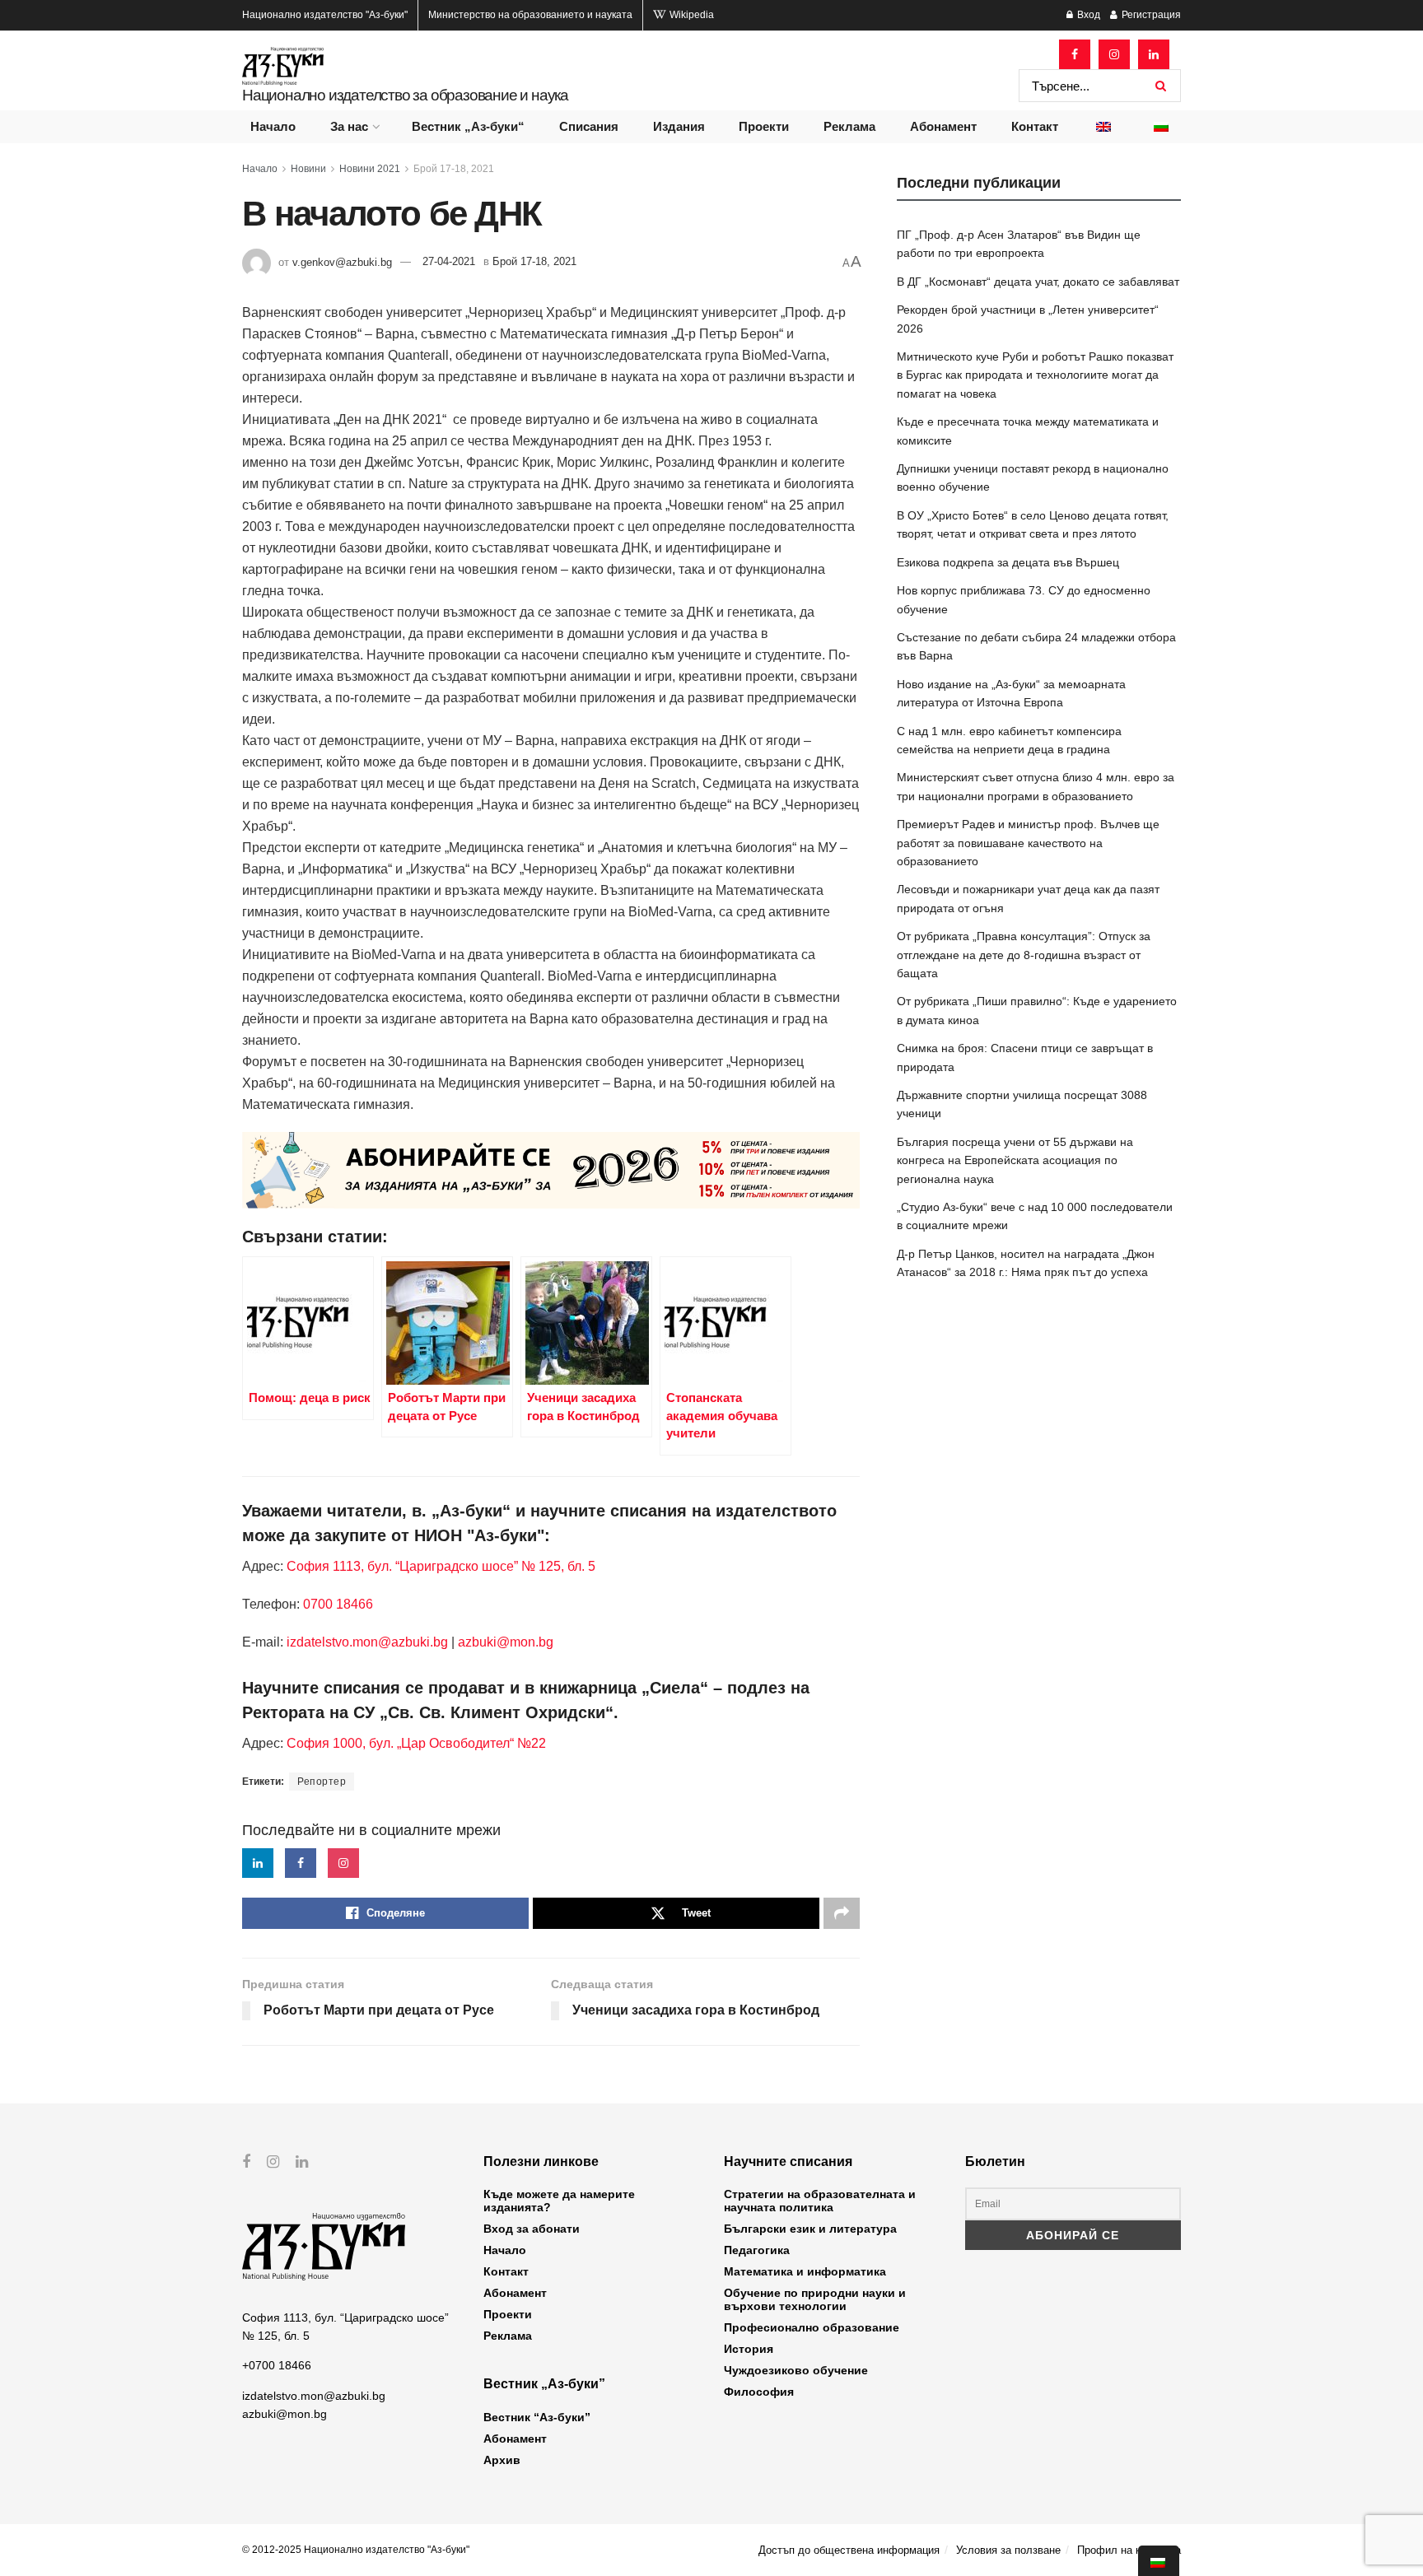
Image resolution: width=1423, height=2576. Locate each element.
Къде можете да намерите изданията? (559, 2201)
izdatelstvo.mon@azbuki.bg (367, 1642)
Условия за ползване (1008, 2550)
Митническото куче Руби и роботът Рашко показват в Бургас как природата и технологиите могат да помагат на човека (1035, 375)
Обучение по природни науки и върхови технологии (815, 2299)
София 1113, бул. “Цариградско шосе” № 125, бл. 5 (439, 1566)
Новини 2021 (370, 169)
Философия (759, 2392)
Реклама (849, 126)
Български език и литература (810, 2229)
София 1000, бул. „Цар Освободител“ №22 (416, 1743)
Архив (502, 2460)
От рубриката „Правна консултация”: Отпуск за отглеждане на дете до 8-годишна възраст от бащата (1024, 955)
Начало (273, 126)
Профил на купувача (1129, 2550)
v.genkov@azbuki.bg (342, 261)
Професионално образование (812, 2327)
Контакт (1035, 126)
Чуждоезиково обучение (796, 2370)
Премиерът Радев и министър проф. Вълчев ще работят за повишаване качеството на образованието (1028, 843)
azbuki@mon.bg (506, 1642)
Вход (1087, 15)
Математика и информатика (805, 2271)
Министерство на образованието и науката (530, 15)
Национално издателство (325, 15)
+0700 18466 (277, 2365)
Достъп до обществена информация (849, 2550)
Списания (589, 126)
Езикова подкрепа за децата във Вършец (1008, 562)
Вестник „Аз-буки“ (468, 126)
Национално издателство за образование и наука (405, 95)
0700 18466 (338, 1604)
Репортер (322, 1782)
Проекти (764, 126)
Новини (308, 169)
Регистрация (1150, 15)
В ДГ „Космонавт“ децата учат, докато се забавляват (1038, 282)
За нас (349, 126)
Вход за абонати (532, 2229)
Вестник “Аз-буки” (537, 2417)
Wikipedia (691, 15)
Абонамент (943, 126)
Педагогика (757, 2250)
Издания (679, 126)
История (749, 2349)
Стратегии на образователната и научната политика (820, 2201)
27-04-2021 (449, 261)
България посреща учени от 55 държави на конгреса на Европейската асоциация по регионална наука (1015, 1160)
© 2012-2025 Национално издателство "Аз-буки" (356, 2550)
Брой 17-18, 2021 (454, 169)
